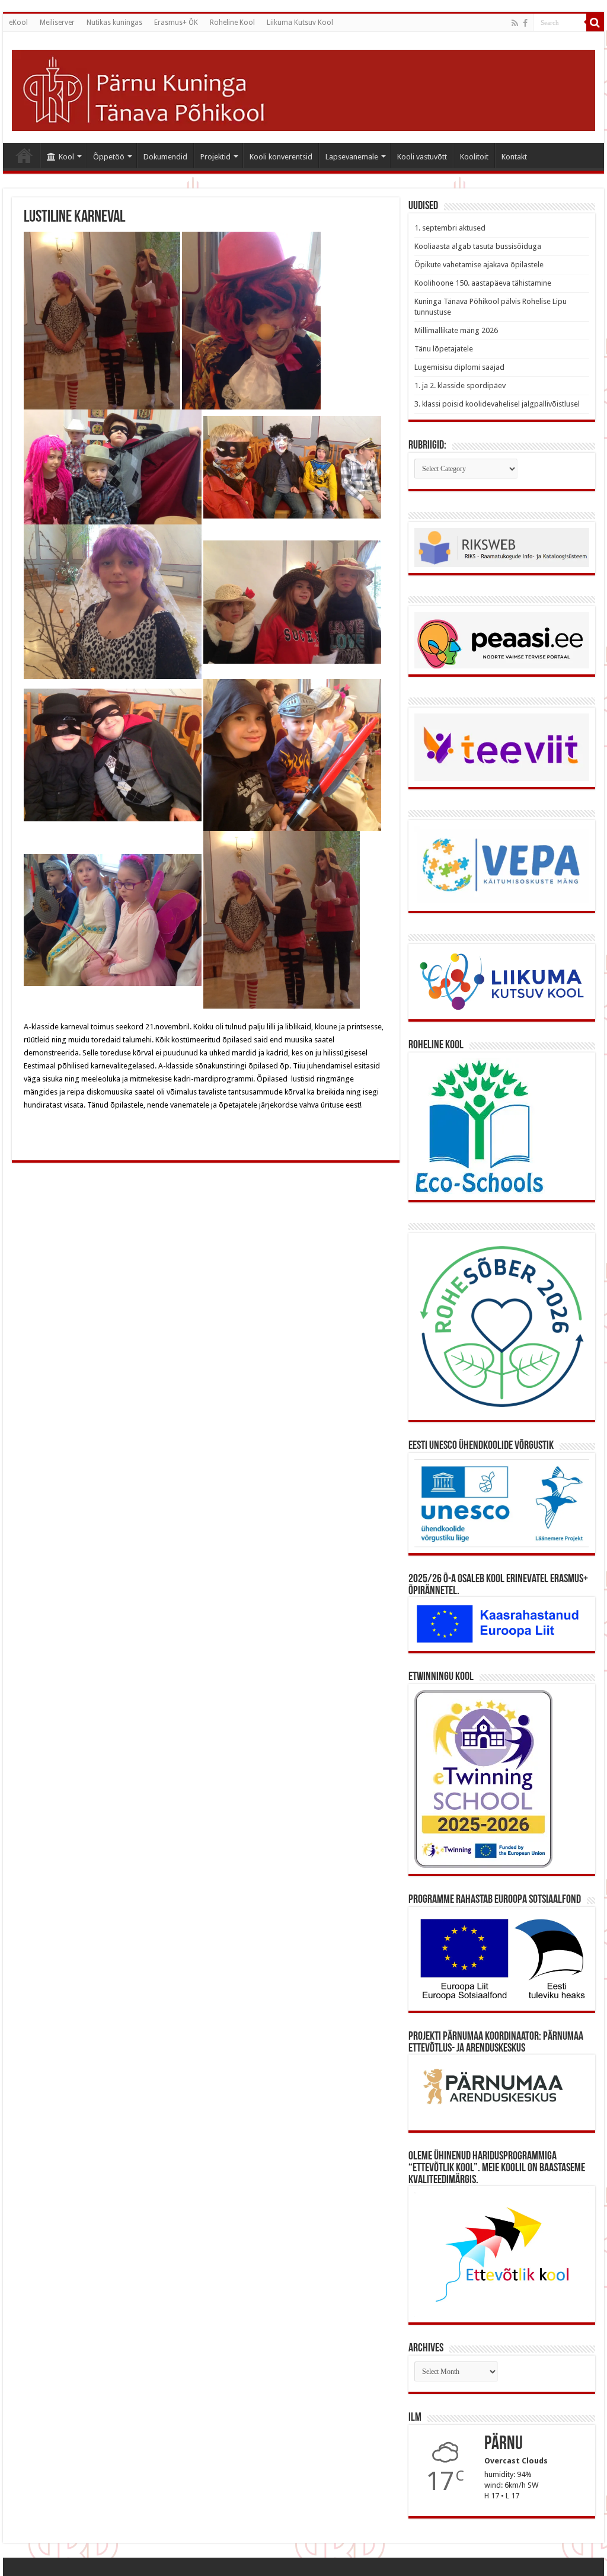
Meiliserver (57, 23)
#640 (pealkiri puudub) (24, 155)
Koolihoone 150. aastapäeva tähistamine (483, 283)
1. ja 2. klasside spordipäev (460, 385)
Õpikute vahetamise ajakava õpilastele (479, 265)
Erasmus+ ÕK (176, 23)
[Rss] (515, 23)
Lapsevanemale (352, 157)
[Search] (595, 23)
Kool (66, 157)
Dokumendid (165, 157)
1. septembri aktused (450, 228)
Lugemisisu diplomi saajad (459, 367)
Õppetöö (109, 157)
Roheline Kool (232, 23)
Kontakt (514, 157)
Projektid (215, 157)
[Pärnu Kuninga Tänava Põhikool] (303, 88)
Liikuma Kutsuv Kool (300, 23)
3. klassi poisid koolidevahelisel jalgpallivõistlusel (497, 404)
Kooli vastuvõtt (422, 157)
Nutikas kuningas (114, 23)
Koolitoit (474, 157)
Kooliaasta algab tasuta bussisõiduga (478, 246)
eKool (18, 23)
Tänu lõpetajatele (444, 349)
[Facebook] (525, 23)
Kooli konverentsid (281, 157)
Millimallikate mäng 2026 (456, 330)
